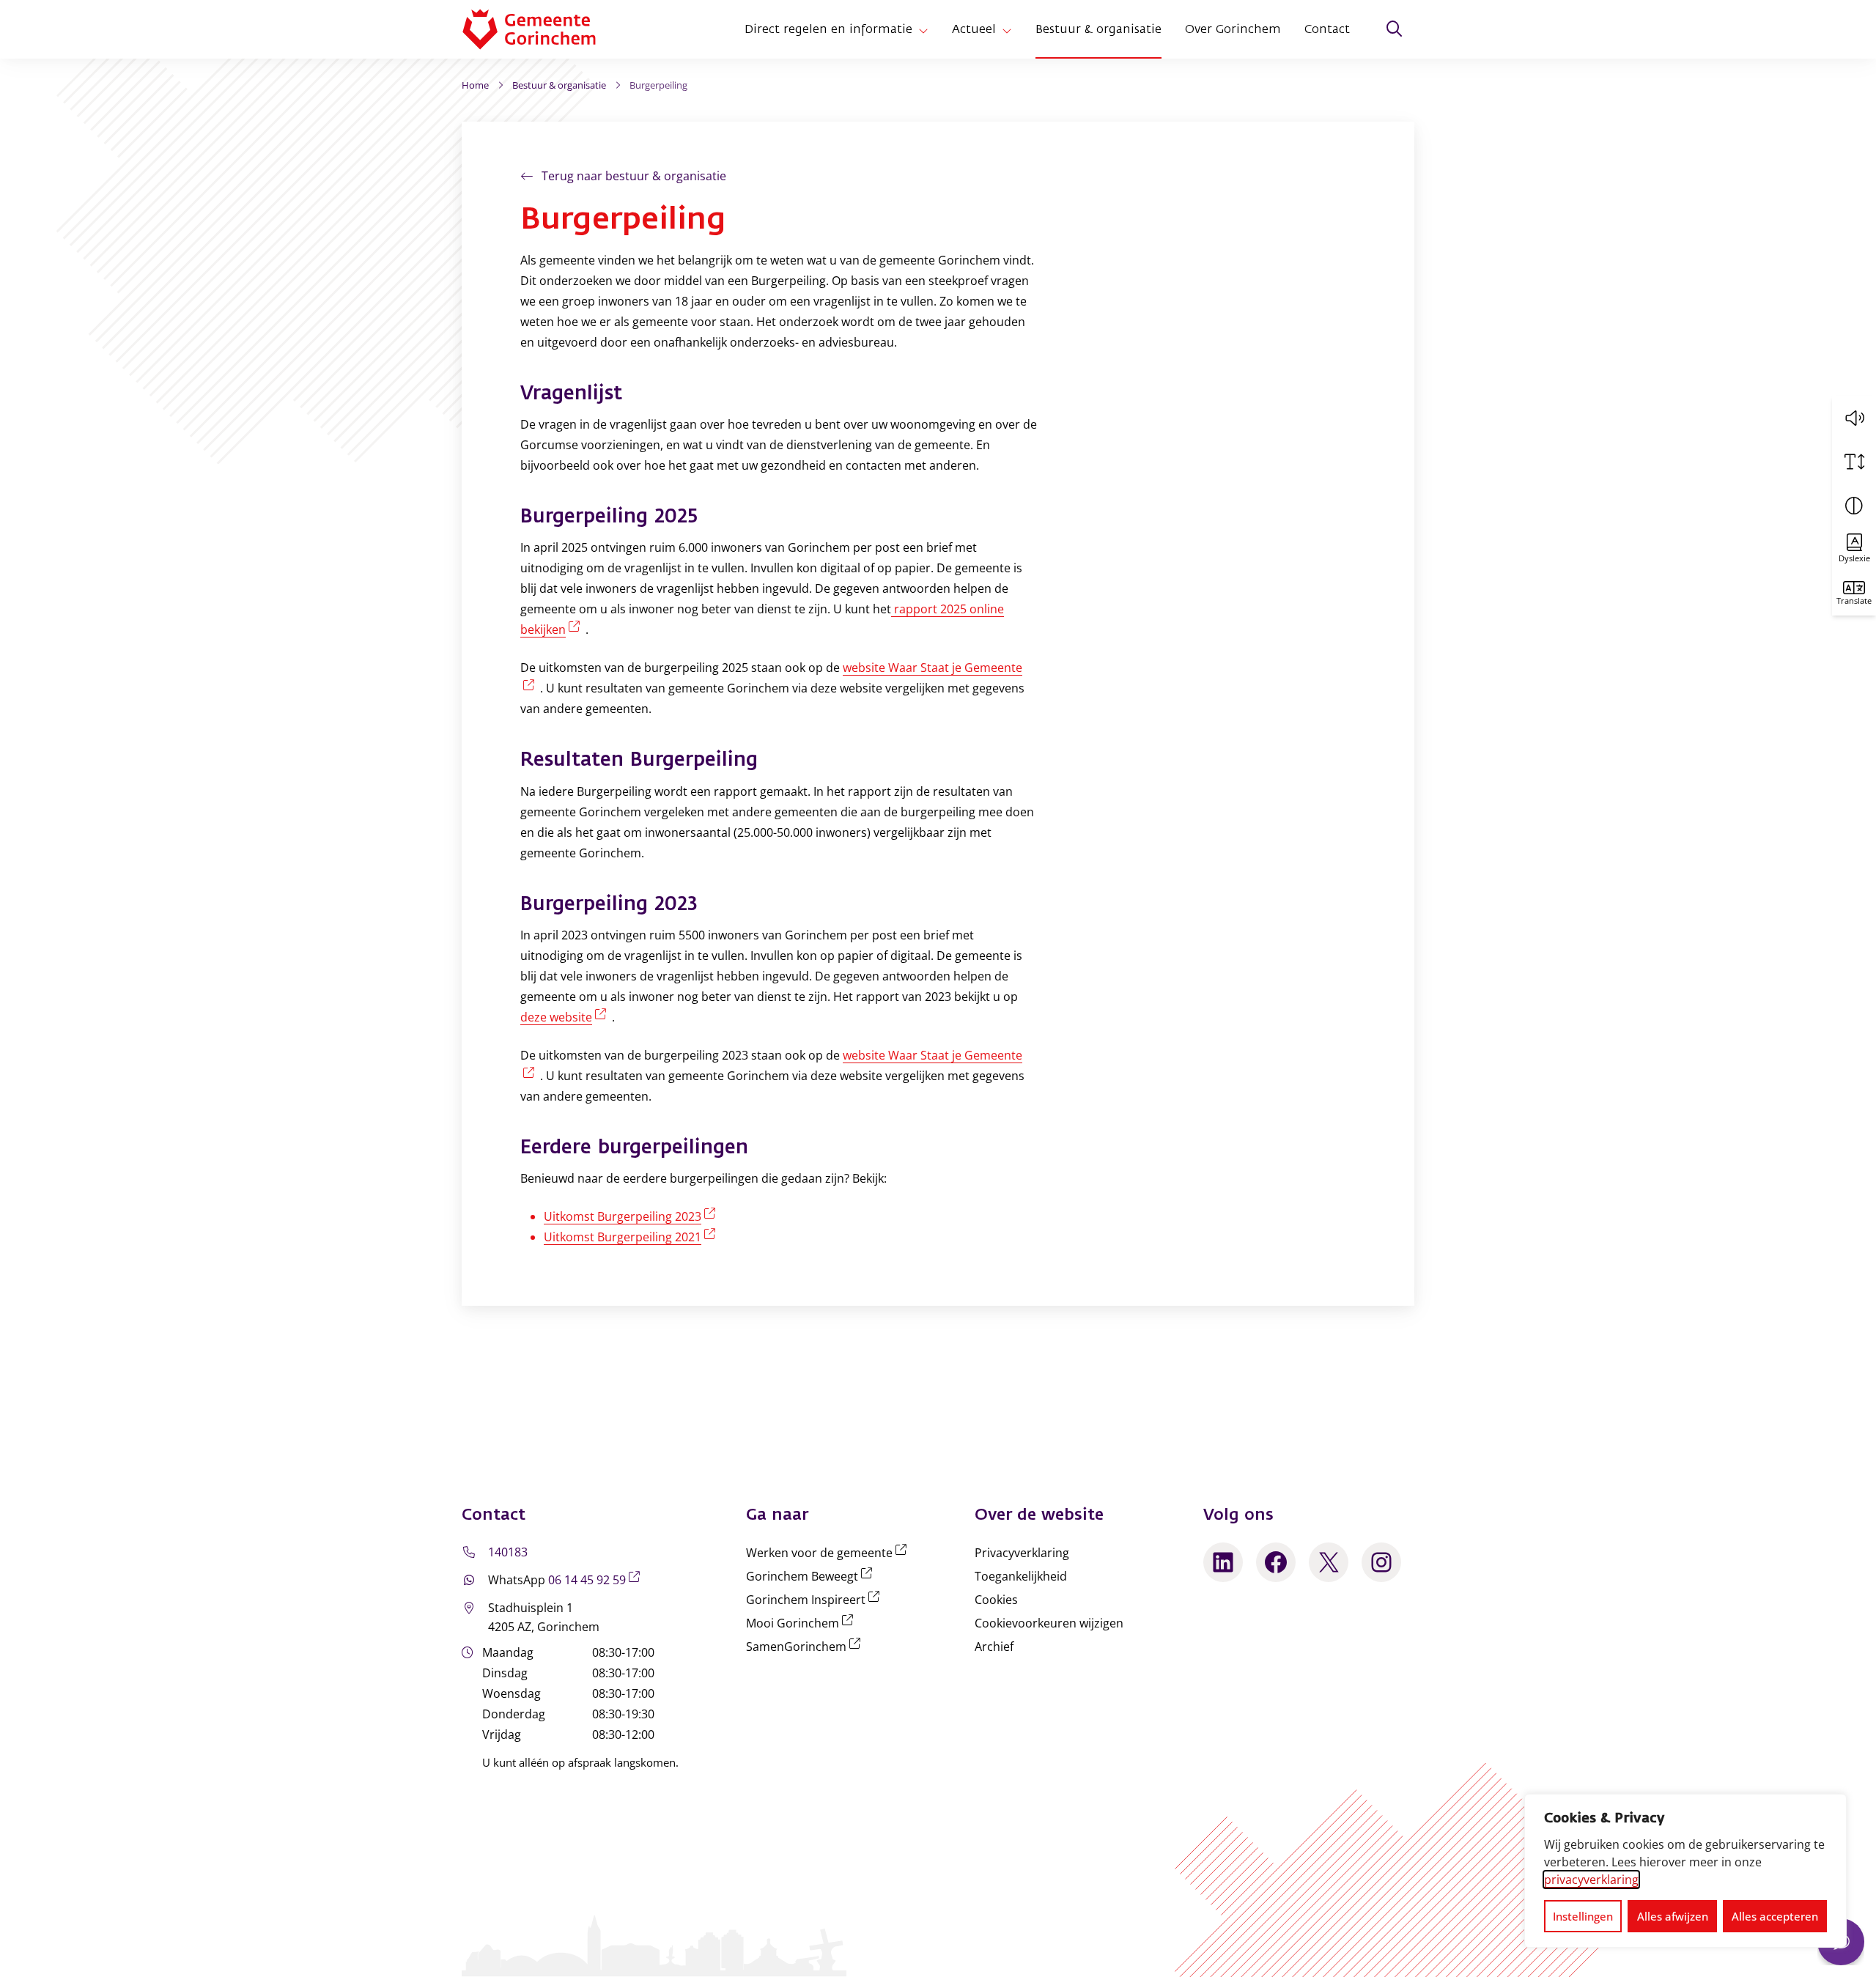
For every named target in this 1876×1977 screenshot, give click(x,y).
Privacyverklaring (1022, 1553)
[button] (1854, 418)
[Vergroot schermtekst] (1854, 462)
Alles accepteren (1775, 1916)
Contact (1327, 29)
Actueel (974, 29)
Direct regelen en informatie (828, 29)
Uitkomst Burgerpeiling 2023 (632, 1216)
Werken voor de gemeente (829, 1553)
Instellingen (1583, 1916)
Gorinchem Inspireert (816, 1600)
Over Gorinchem (1233, 29)
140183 (508, 1552)
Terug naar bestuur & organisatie (634, 176)
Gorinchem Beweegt (812, 1576)
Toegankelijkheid (1021, 1576)
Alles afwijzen (1673, 1916)
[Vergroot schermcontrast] (1854, 506)
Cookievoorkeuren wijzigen (1049, 1623)
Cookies (996, 1600)
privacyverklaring (1591, 1880)
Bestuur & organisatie (1098, 29)
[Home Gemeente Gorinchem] (541, 29)
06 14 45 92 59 (597, 1580)
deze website (566, 1017)
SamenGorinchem (806, 1647)
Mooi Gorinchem (802, 1623)
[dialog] (1685, 1871)
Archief (994, 1647)
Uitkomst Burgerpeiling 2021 (632, 1237)
